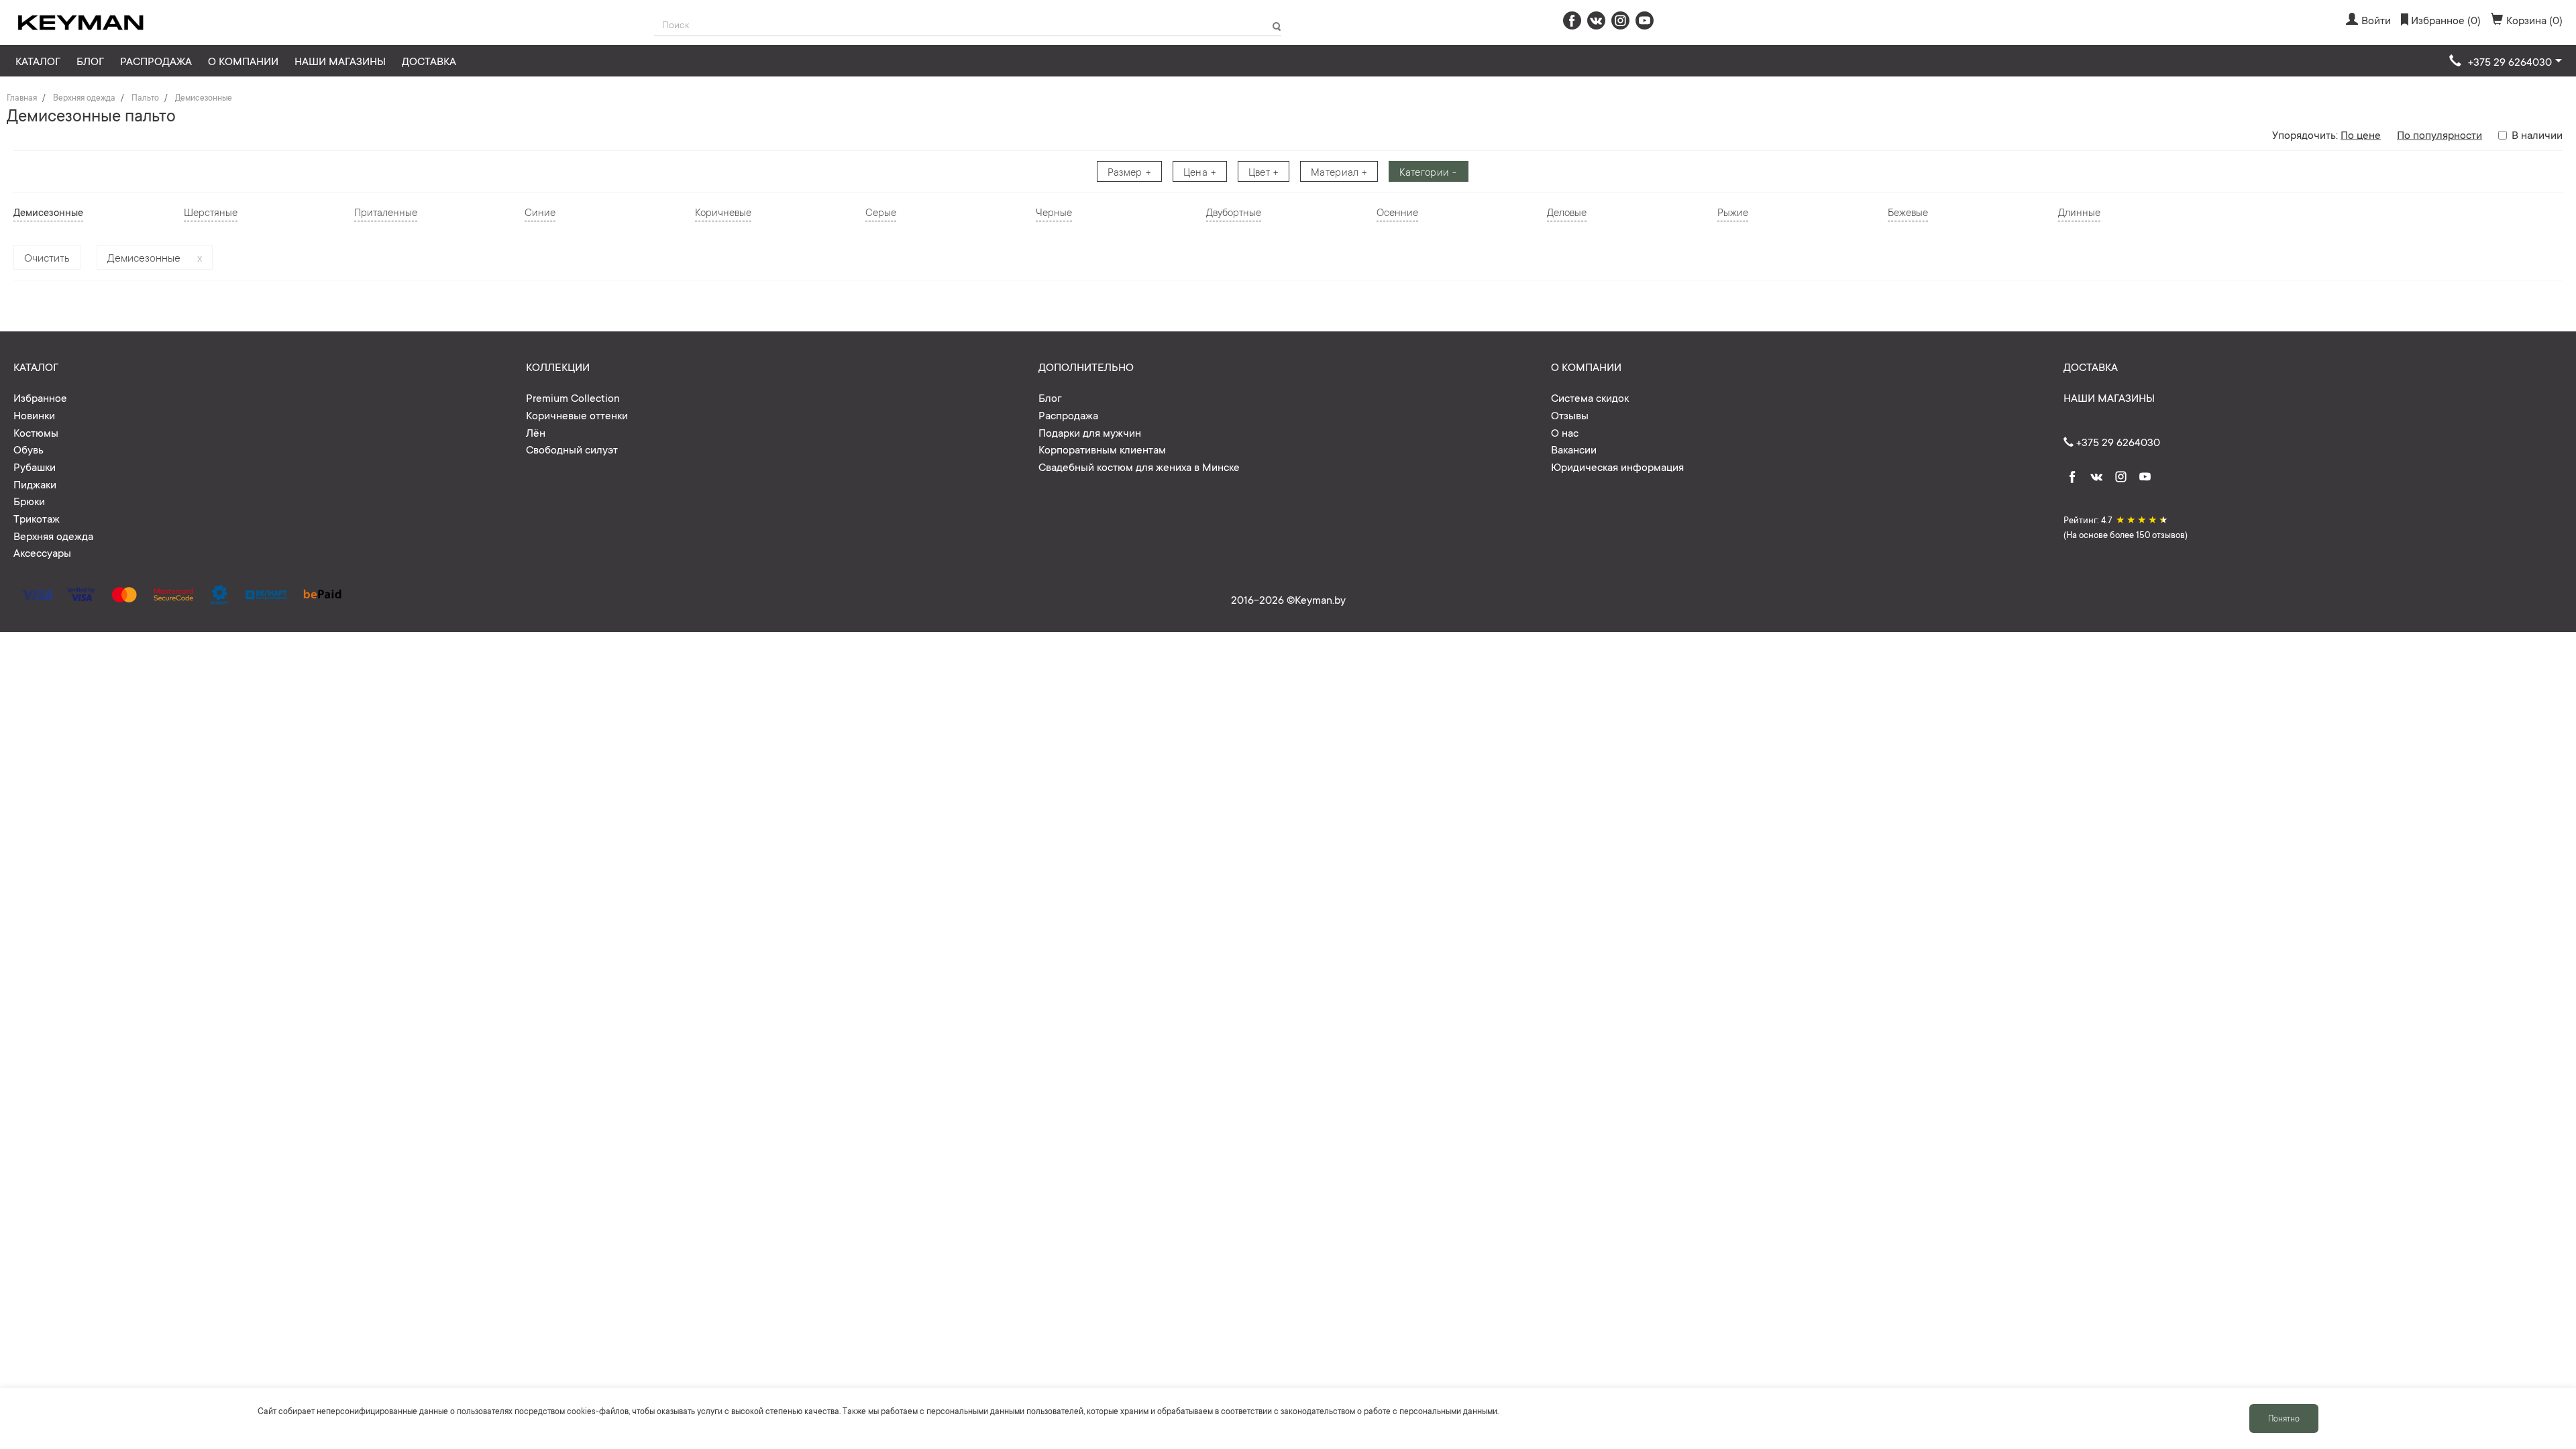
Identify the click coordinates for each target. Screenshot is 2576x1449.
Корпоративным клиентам (1102, 449)
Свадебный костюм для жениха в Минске (1139, 466)
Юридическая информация (1617, 466)
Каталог (38, 60)
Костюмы (36, 432)
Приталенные (386, 212)
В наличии (2537, 134)
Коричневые (723, 212)
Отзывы (1570, 415)
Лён (536, 432)
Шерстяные (211, 212)
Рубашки (35, 466)
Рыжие (1733, 212)
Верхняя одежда (84, 97)
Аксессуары (42, 552)
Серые (881, 212)
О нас (1565, 432)
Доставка (429, 60)
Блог (90, 60)
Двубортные (1234, 212)
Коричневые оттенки (577, 415)
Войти (2376, 19)
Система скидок (1590, 397)
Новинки (34, 415)
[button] (2506, 62)
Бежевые (1908, 212)
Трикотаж (37, 518)
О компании (243, 60)
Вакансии (1574, 449)
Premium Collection (573, 397)
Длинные (2079, 212)
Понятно (2284, 1418)
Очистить (47, 257)
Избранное (40, 397)
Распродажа (156, 60)
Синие (540, 212)
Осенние (1397, 212)
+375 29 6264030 (2117, 441)
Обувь (29, 449)
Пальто (145, 97)
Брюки (29, 500)
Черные (1054, 212)
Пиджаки (35, 484)
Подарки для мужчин (1090, 432)
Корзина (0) (2534, 19)
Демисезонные (204, 97)
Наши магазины (340, 60)
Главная (22, 97)
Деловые (1567, 212)
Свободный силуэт (572, 449)
